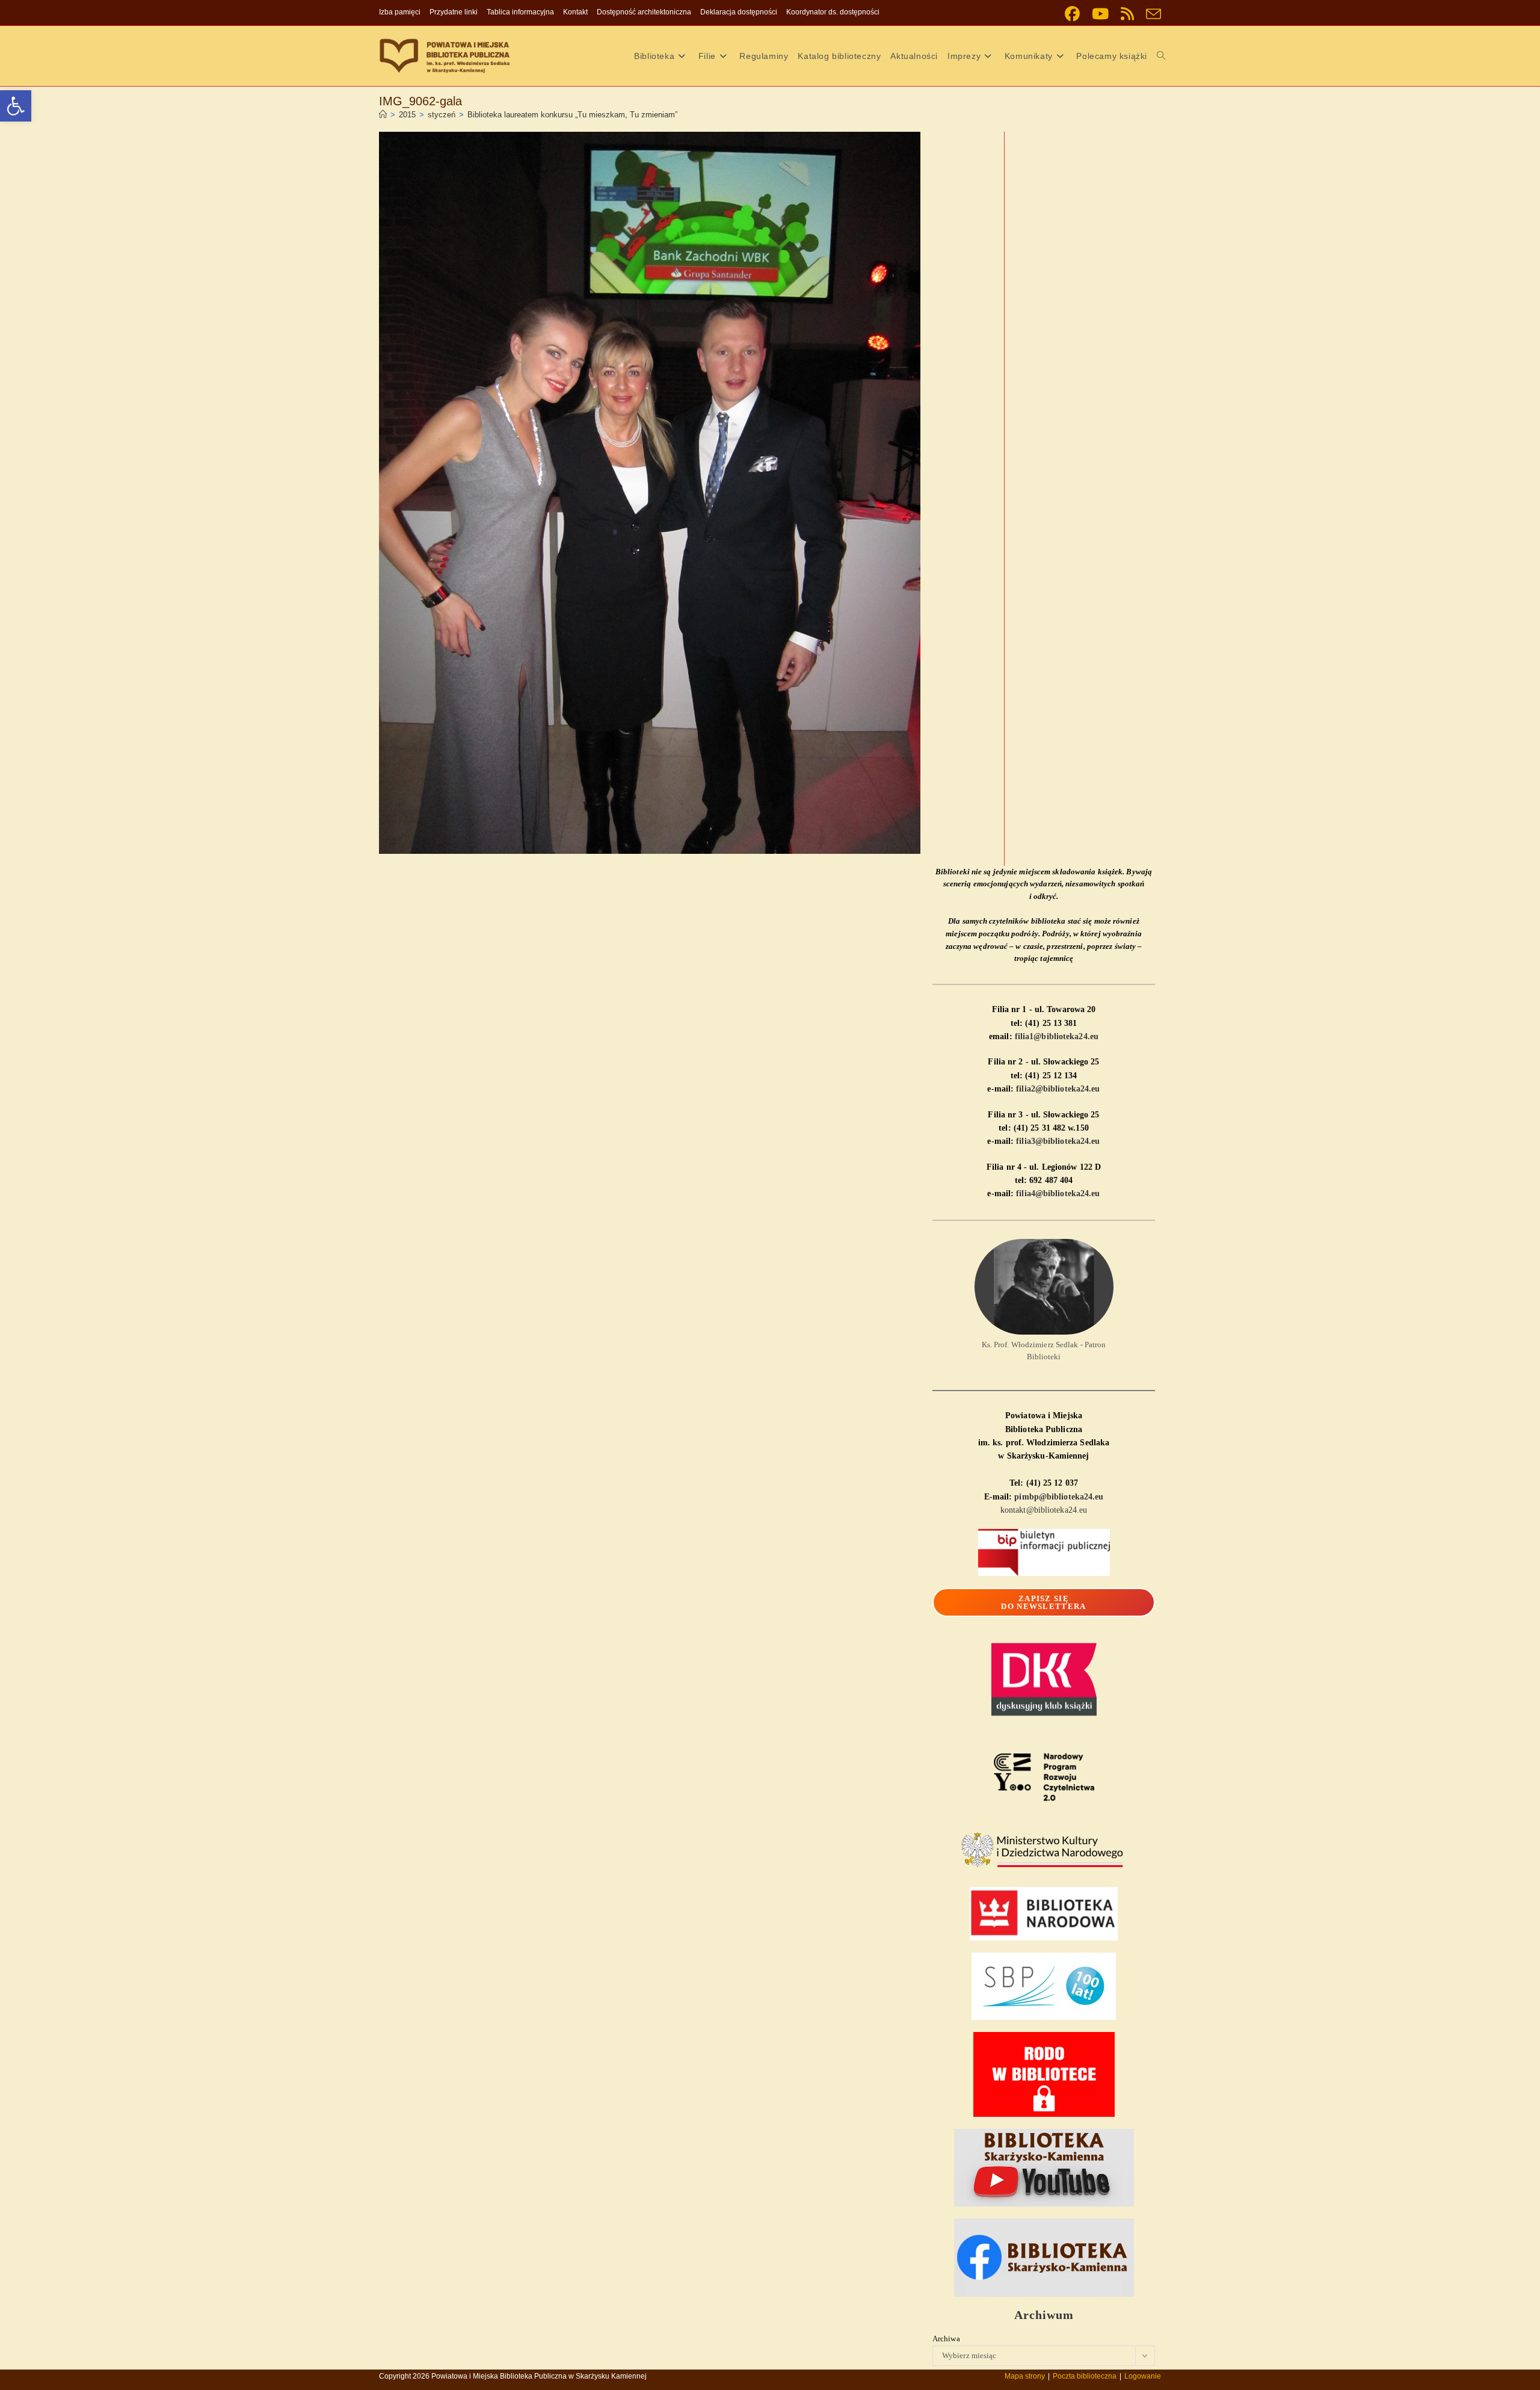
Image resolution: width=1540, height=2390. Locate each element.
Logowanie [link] (1143, 2376)
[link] (16, 106)
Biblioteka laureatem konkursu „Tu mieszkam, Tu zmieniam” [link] (572, 115)
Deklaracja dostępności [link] (739, 12)
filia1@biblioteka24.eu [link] (1057, 1036)
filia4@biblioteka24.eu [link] (1058, 1193)
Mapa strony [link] (1025, 2376)
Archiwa (946, 2339)
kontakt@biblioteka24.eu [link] (1044, 1510)
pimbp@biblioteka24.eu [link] (1059, 1497)
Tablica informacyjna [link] (520, 12)
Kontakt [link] (575, 12)
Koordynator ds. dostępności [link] (833, 12)
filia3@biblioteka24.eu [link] (1058, 1141)
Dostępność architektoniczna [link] (644, 12)
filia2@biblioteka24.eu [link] (1058, 1089)
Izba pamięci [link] (400, 12)
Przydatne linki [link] (454, 12)
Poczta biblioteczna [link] (1085, 2376)
